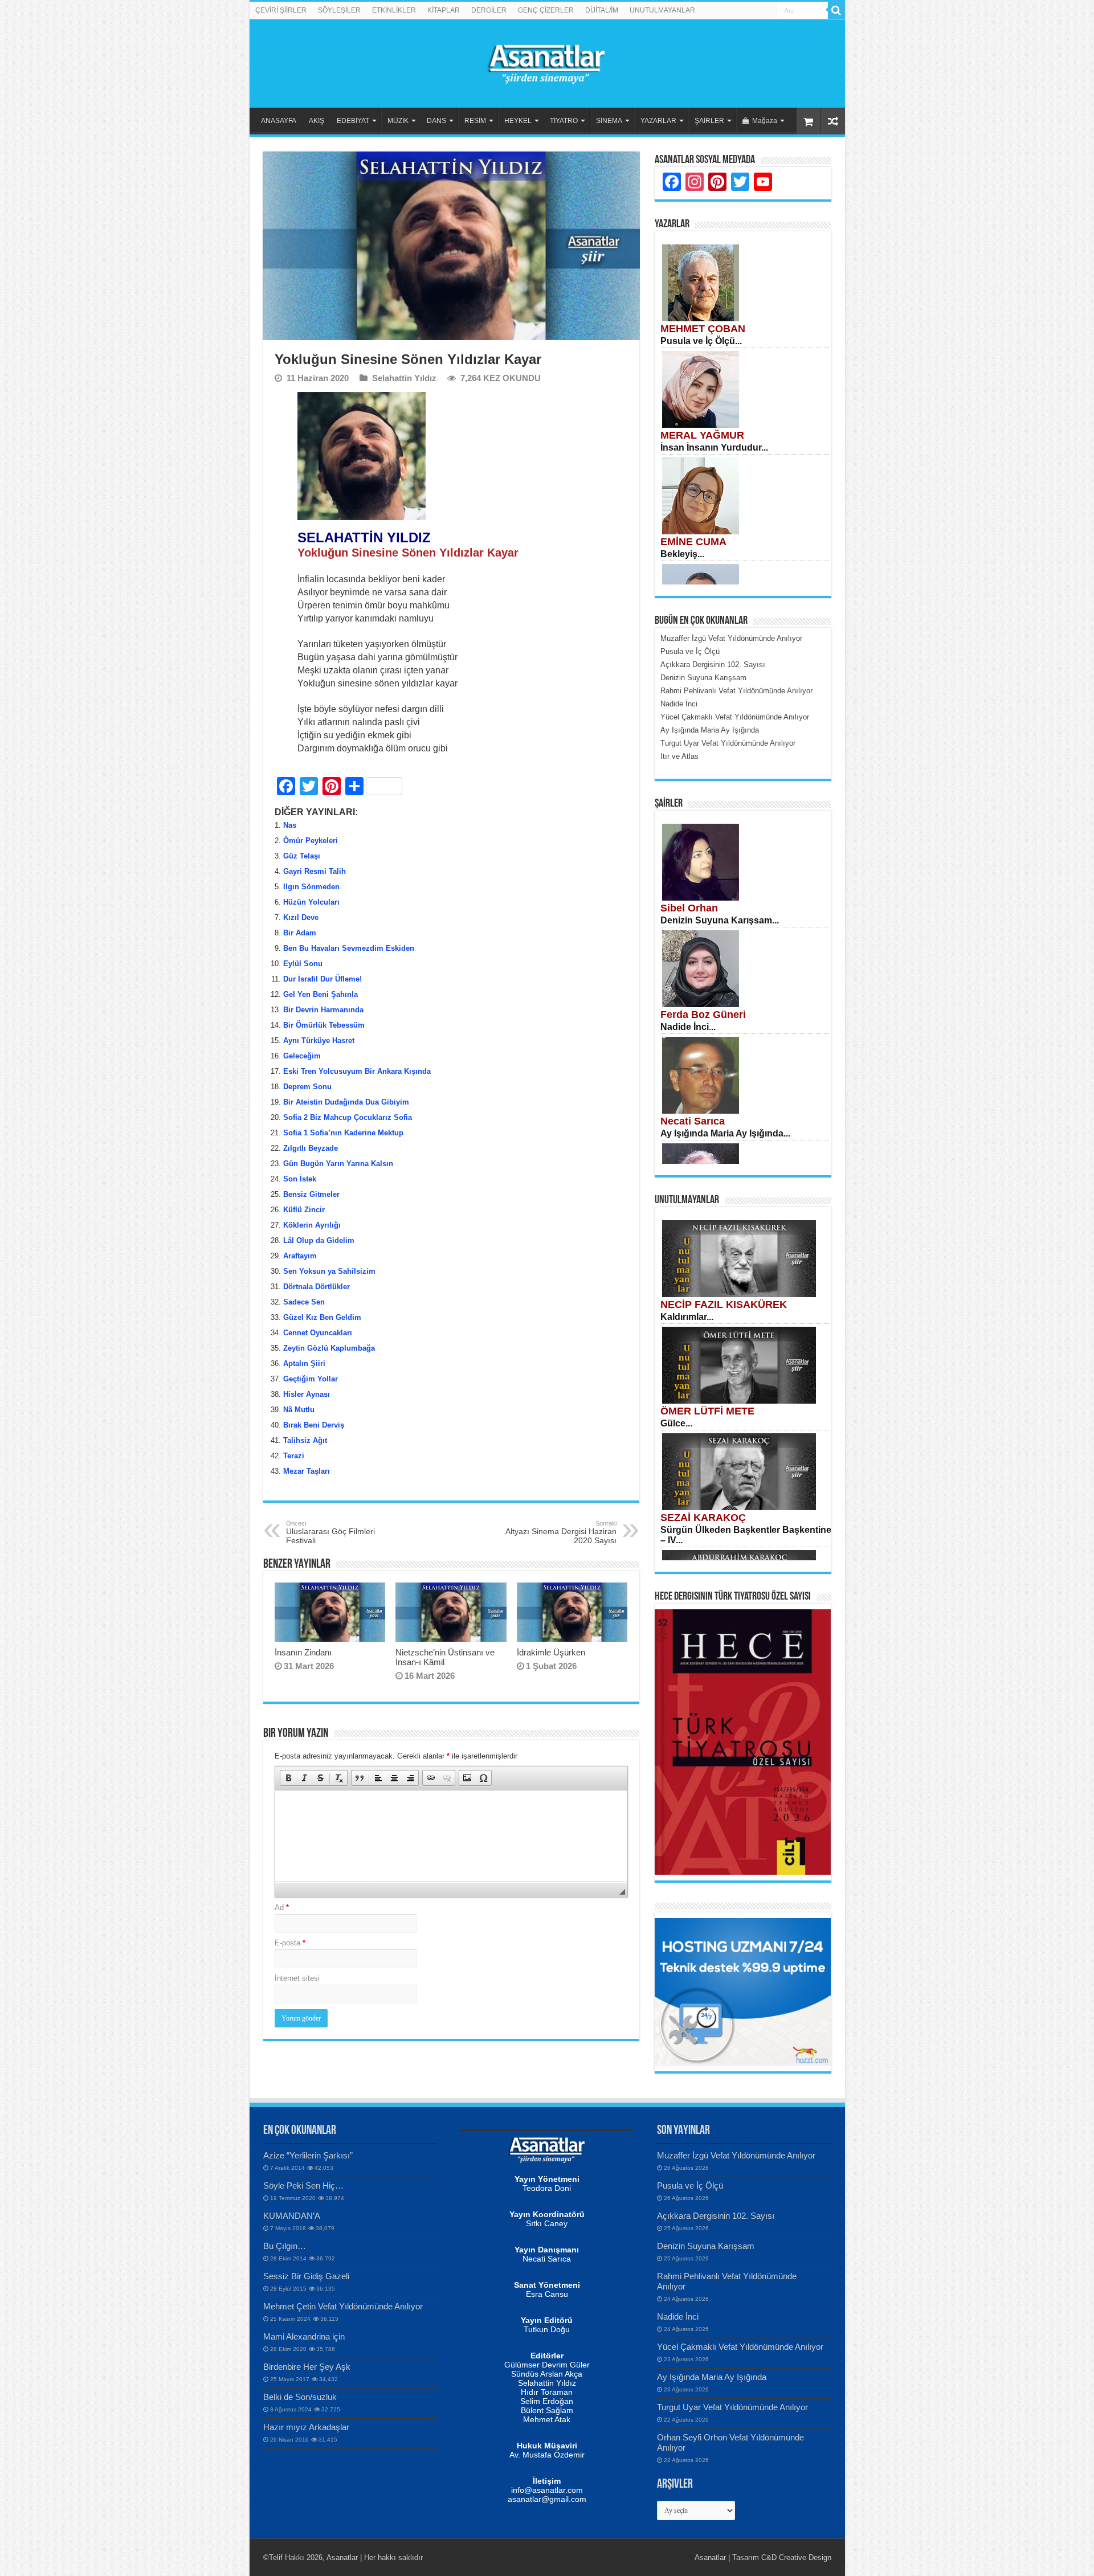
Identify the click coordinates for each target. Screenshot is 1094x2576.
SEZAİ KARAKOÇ (703, 1518)
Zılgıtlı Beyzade (311, 1148)
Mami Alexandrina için (304, 2336)
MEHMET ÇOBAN (703, 329)
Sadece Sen (304, 1302)
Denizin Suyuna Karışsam (706, 2246)
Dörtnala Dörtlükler (318, 1287)
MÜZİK (398, 121)
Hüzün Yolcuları (311, 902)
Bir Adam (300, 933)
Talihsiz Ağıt (305, 1440)
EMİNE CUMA (693, 542)
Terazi (294, 1456)
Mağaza (765, 121)
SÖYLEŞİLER (339, 10)
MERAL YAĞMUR (702, 435)
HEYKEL (518, 121)
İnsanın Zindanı (303, 1652)
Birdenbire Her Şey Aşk (307, 2367)
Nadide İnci (678, 2317)
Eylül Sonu (303, 964)
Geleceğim (302, 1056)
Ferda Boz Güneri (703, 1015)
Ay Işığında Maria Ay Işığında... (725, 1133)
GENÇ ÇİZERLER (546, 10)
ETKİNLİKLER (394, 10)
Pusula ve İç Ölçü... (701, 341)
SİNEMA (609, 121)
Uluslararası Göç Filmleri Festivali (330, 1532)
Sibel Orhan (689, 908)
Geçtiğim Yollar (311, 1379)
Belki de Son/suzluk (300, 2397)
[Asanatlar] (547, 62)
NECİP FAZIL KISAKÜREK (724, 1305)
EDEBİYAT (353, 121)
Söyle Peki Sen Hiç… (303, 2185)
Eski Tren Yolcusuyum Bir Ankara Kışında (357, 1071)
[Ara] (836, 10)
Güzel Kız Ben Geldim (322, 1317)
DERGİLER (489, 10)
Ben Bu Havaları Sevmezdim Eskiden (349, 948)
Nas (290, 825)
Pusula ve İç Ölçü (690, 2185)
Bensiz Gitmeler (311, 1194)
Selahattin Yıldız (404, 378)
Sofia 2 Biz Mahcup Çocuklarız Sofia (348, 1117)
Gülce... (676, 1423)
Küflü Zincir (304, 1210)
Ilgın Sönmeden (311, 887)
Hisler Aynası (307, 1394)
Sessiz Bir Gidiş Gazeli (306, 2276)
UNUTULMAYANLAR (662, 10)
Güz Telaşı (302, 856)
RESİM (475, 121)
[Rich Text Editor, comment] (451, 1836)
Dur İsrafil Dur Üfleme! (323, 979)
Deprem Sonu (307, 1087)
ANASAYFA (279, 121)
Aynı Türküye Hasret (319, 1040)
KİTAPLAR (444, 10)
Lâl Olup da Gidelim (319, 1240)
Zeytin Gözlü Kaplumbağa (329, 1348)
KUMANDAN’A (292, 2216)
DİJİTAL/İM (602, 10)
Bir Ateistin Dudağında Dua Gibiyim (346, 1102)
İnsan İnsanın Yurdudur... (714, 447)
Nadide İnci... (688, 1027)
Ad (282, 1908)
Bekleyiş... (682, 554)
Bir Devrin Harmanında (323, 1010)
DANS (436, 121)
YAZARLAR (658, 121)
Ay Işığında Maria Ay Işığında (712, 2377)
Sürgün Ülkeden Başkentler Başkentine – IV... (746, 1535)
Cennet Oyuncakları (318, 1333)
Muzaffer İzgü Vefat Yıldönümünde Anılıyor (736, 2155)
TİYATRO (564, 121)
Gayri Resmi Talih (315, 871)
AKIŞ (317, 121)
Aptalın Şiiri (304, 1363)
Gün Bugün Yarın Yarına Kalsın (338, 1164)
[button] (288, 1778)
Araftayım (300, 1256)
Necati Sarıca (693, 1121)
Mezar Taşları (307, 1471)
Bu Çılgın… (285, 2246)
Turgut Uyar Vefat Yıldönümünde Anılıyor (732, 2407)
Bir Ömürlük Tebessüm (324, 1025)
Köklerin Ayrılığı (312, 1225)
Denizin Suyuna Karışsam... (720, 920)
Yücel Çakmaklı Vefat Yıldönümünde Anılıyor (740, 2347)
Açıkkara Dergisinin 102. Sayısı (716, 2216)
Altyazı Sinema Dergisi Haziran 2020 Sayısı (561, 1532)
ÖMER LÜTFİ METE (707, 1411)
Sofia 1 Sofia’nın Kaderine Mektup (343, 1133)
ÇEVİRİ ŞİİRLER (281, 10)
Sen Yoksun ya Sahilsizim (329, 1271)
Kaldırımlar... (687, 1317)
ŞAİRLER (709, 121)
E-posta (290, 1943)
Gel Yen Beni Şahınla (321, 994)
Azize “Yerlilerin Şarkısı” (308, 2155)
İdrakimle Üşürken (551, 1652)
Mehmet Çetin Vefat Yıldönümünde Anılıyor (343, 2306)
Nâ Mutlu (299, 1410)
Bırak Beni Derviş (314, 1425)
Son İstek (300, 1179)
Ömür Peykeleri (311, 841)
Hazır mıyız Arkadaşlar (306, 2427)
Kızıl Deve (301, 917)
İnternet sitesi (297, 1978)
